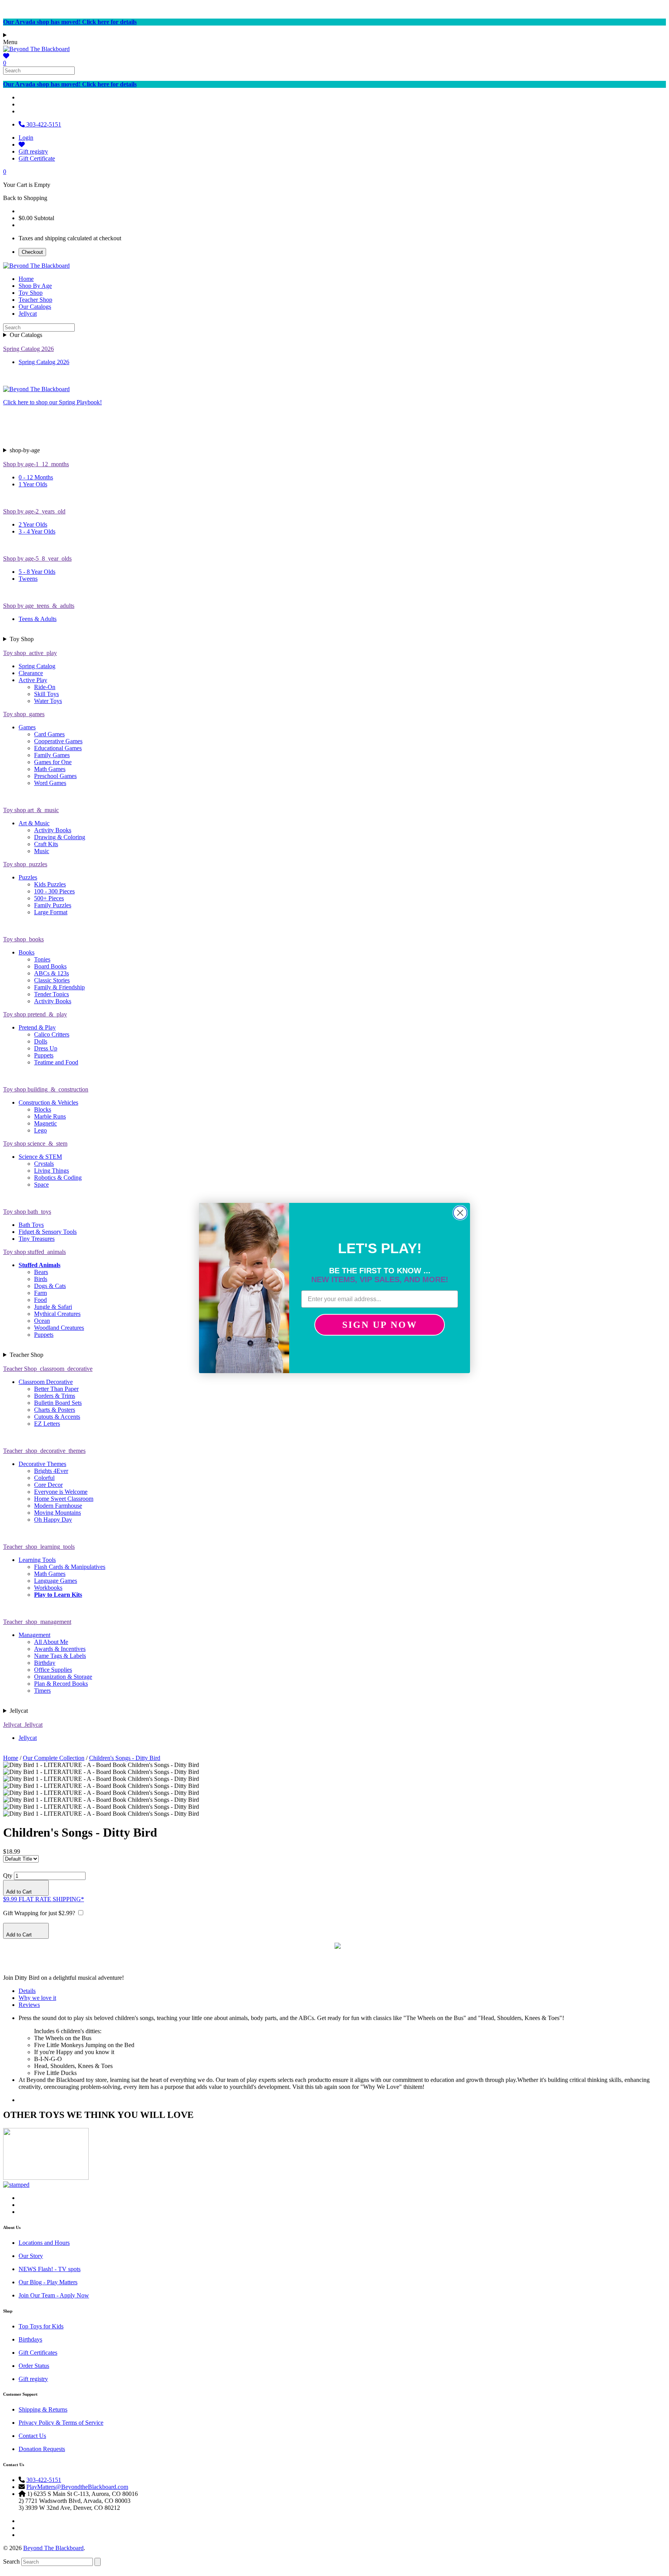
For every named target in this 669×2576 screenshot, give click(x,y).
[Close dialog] (460, 1213)
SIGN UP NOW (380, 1325)
